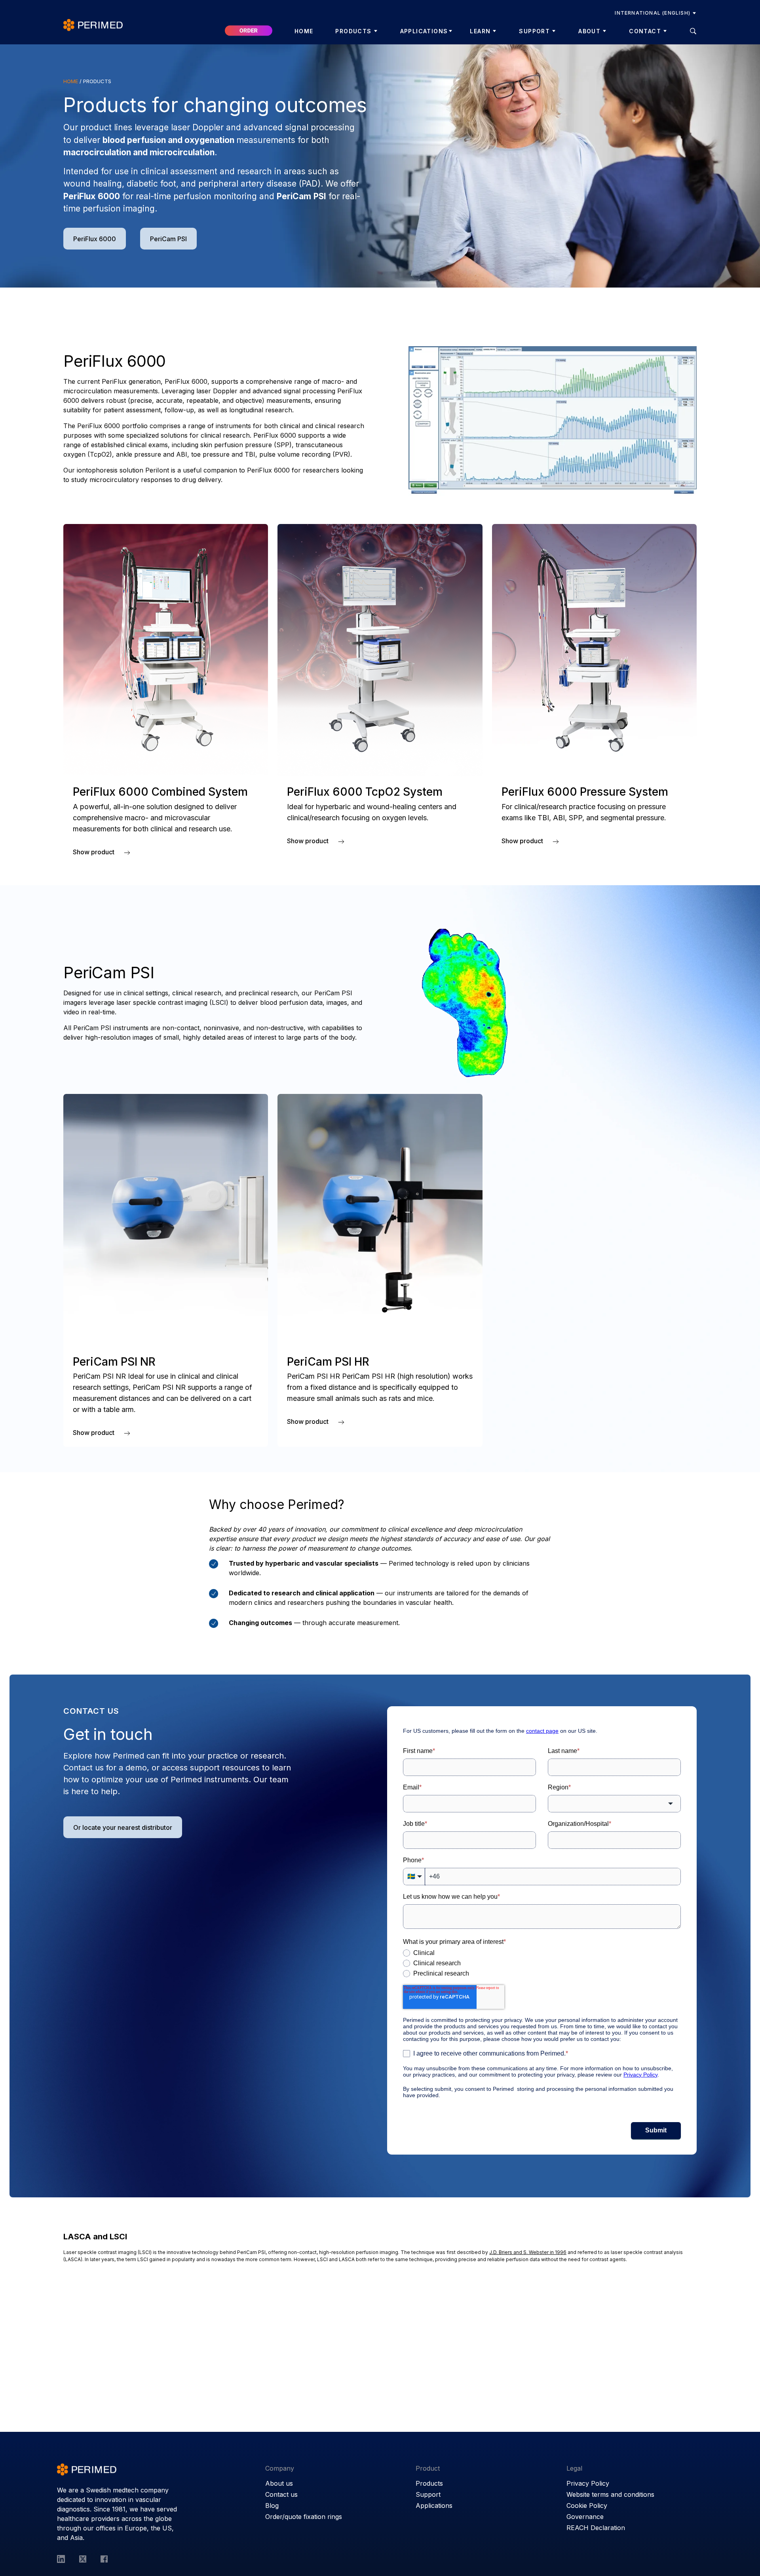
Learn (480, 31)
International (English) (653, 13)
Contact (645, 31)
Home (304, 31)
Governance (585, 2517)
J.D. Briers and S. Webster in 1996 (528, 2252)
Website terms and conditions (610, 2494)
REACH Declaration (596, 2528)
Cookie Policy (587, 2506)
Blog (272, 2506)
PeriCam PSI (168, 239)
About (589, 31)
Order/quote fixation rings (304, 2517)
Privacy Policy (588, 2483)
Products (353, 31)
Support (534, 31)
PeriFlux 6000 (95, 239)
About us (279, 2483)
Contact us (281, 2494)
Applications (424, 31)
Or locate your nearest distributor (123, 1827)
